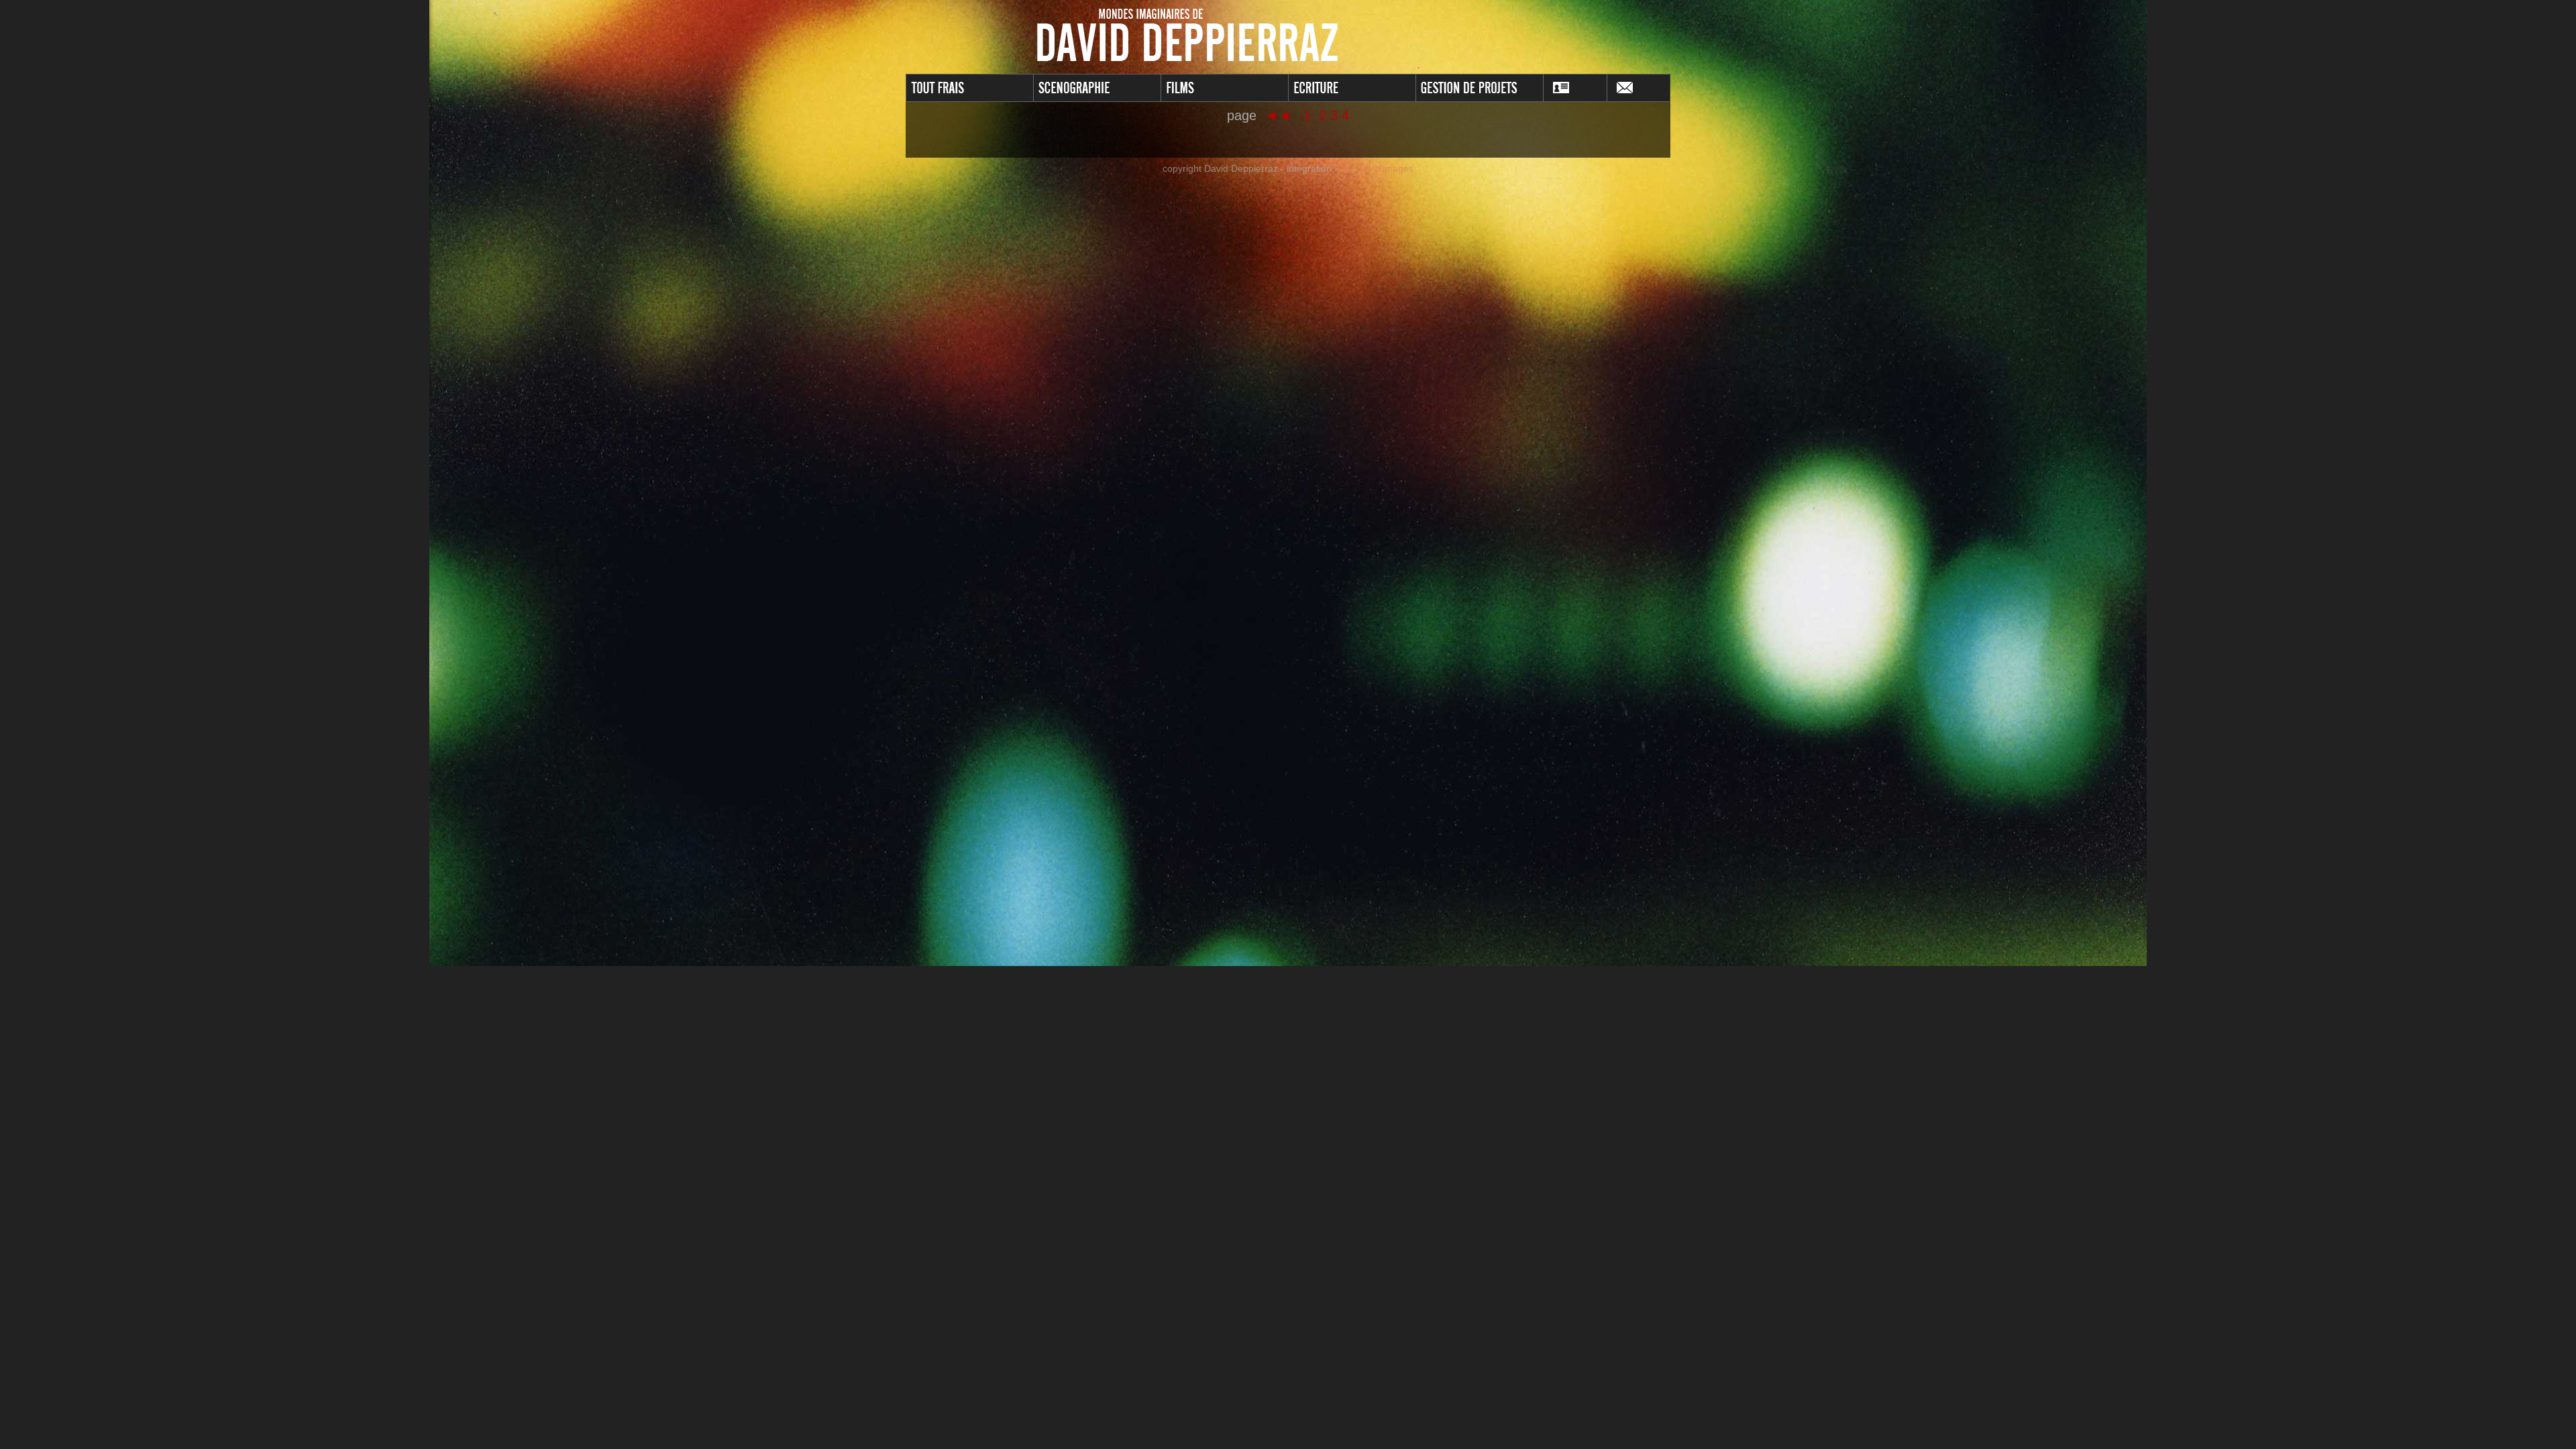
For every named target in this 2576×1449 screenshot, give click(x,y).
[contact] (1639, 88)
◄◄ (1280, 115)
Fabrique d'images (1374, 168)
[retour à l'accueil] (1288, 36)
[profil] (1575, 88)
